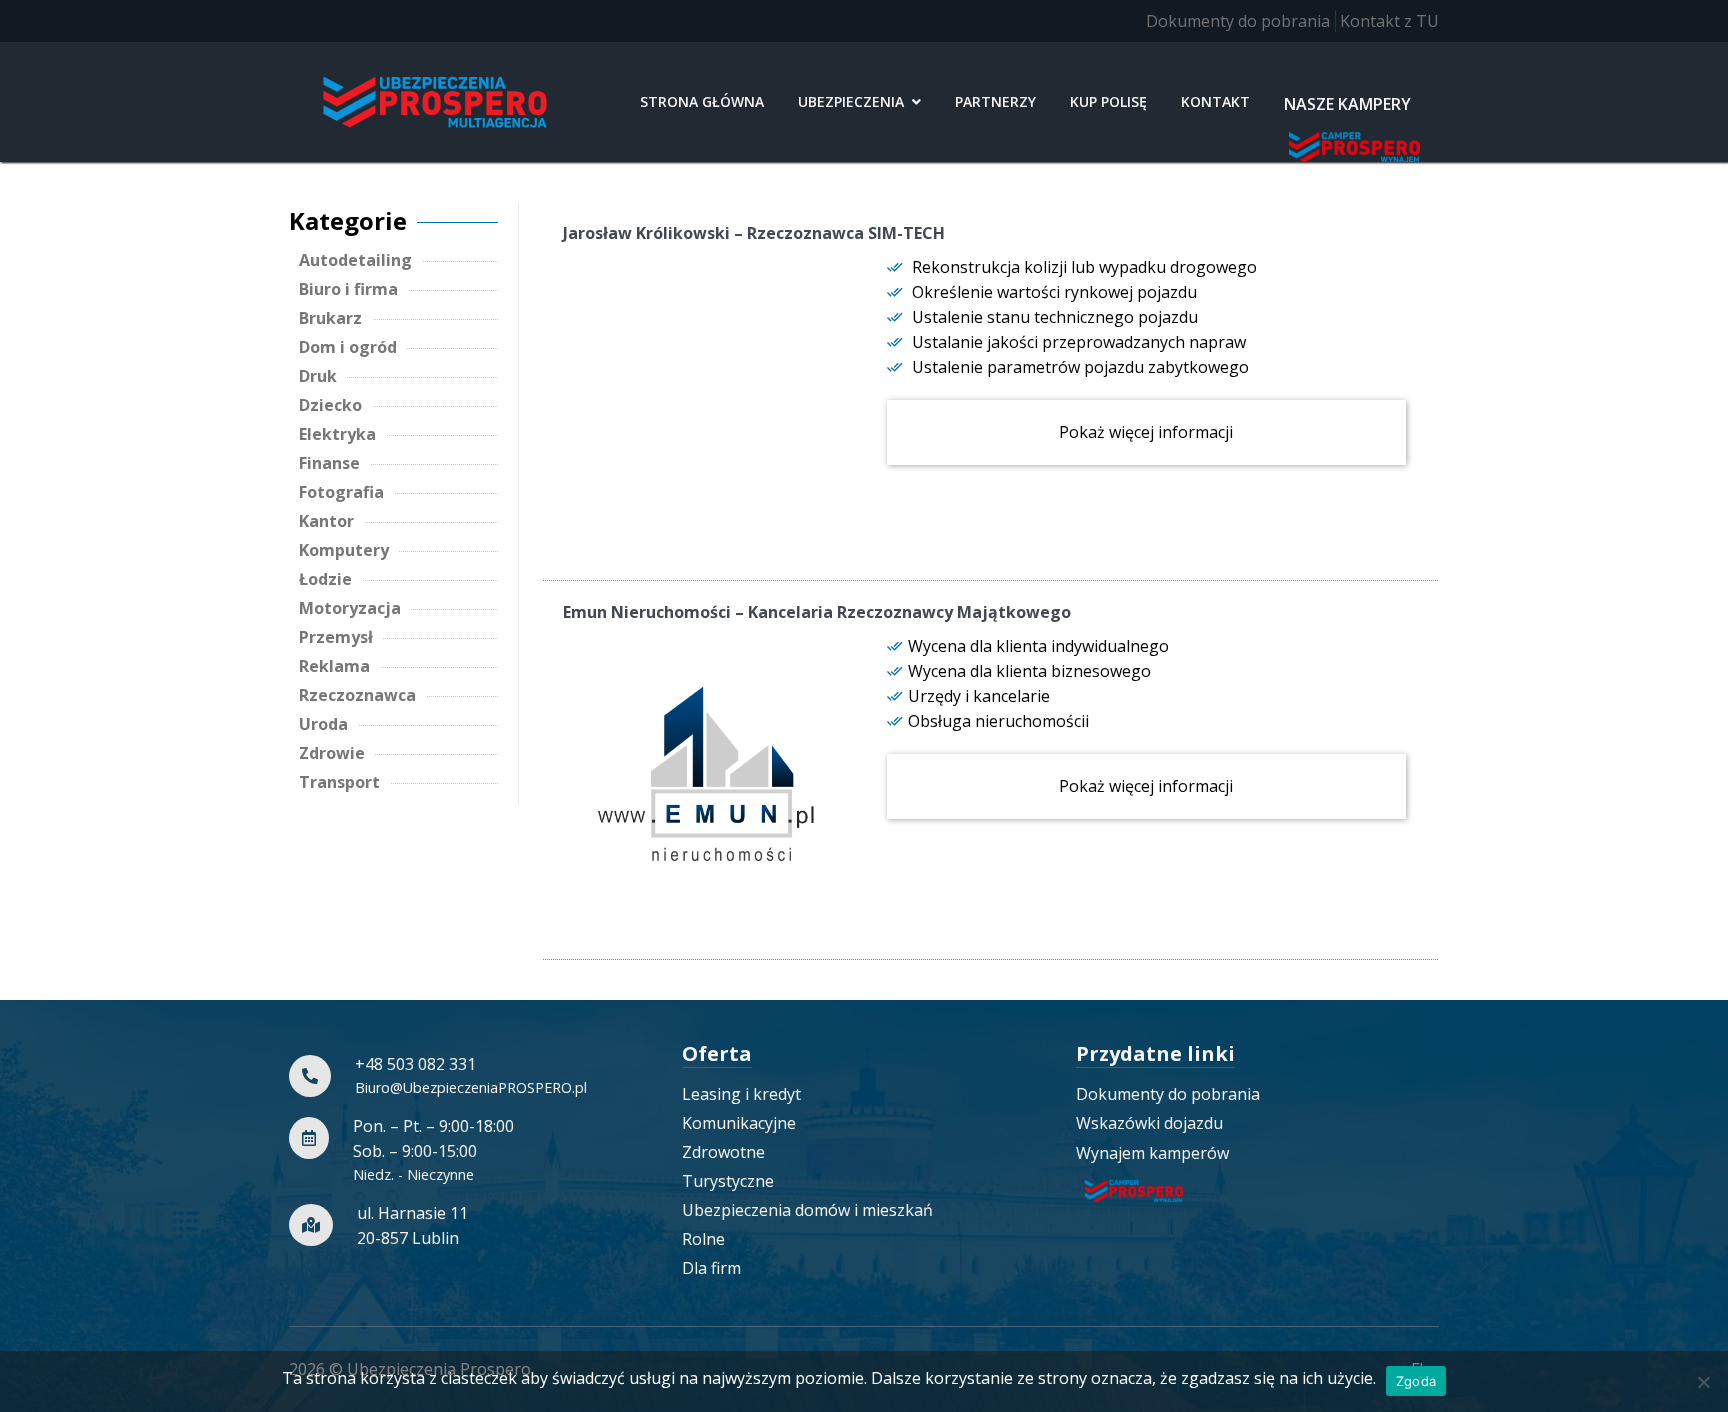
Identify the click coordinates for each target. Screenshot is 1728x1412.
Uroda (323, 724)
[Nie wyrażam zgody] (1703, 1382)
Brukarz (330, 318)
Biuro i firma (348, 289)
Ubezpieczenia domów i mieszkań (807, 1210)
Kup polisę (1108, 101)
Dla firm (711, 1268)
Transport (339, 782)
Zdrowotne (723, 1152)
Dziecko (330, 405)
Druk (318, 376)
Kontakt (1215, 101)
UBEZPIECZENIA (851, 101)
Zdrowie (332, 753)
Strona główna (702, 101)
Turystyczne (728, 1181)
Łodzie (325, 579)
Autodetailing (355, 260)
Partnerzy (995, 101)
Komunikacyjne (739, 1123)
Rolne (703, 1239)
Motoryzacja (350, 608)
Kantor (326, 521)
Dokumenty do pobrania (1238, 21)
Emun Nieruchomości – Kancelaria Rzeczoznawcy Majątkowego (817, 612)
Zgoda (1416, 1381)
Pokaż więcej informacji (1146, 432)
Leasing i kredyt (741, 1094)
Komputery (344, 550)
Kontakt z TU (1389, 21)
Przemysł (336, 637)
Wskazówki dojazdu (1149, 1123)
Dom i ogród (348, 347)
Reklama (334, 666)
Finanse (329, 463)
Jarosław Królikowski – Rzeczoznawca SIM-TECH (754, 233)
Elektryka (337, 434)
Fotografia (341, 492)
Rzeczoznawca (357, 695)
